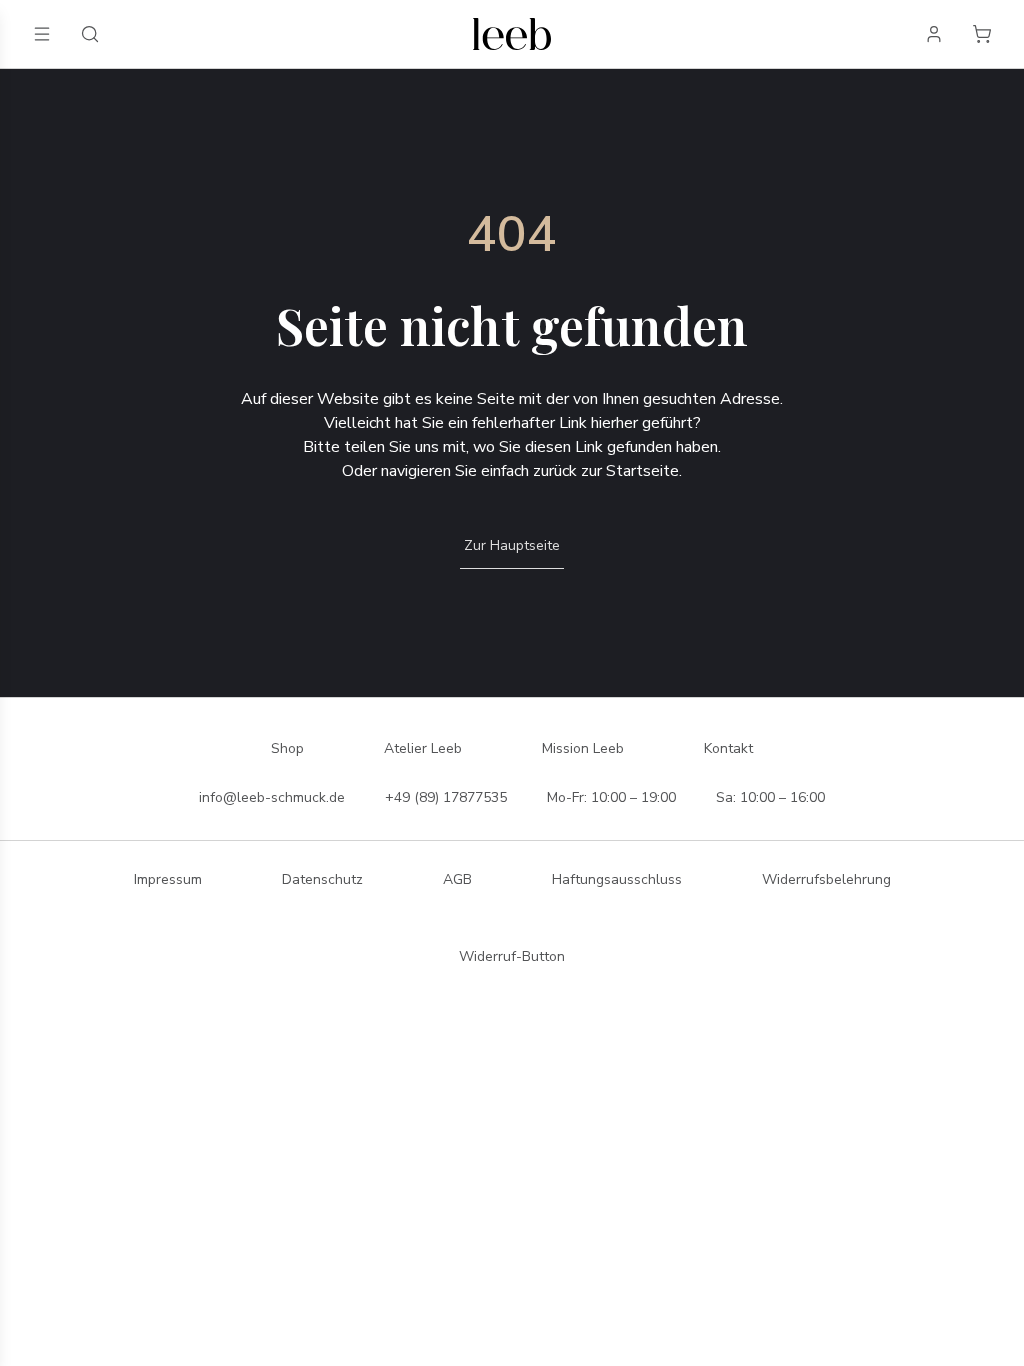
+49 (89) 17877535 (446, 797)
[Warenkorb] (982, 34)
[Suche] (90, 34)
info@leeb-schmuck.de (272, 797)
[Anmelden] (934, 34)
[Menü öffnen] (42, 34)
